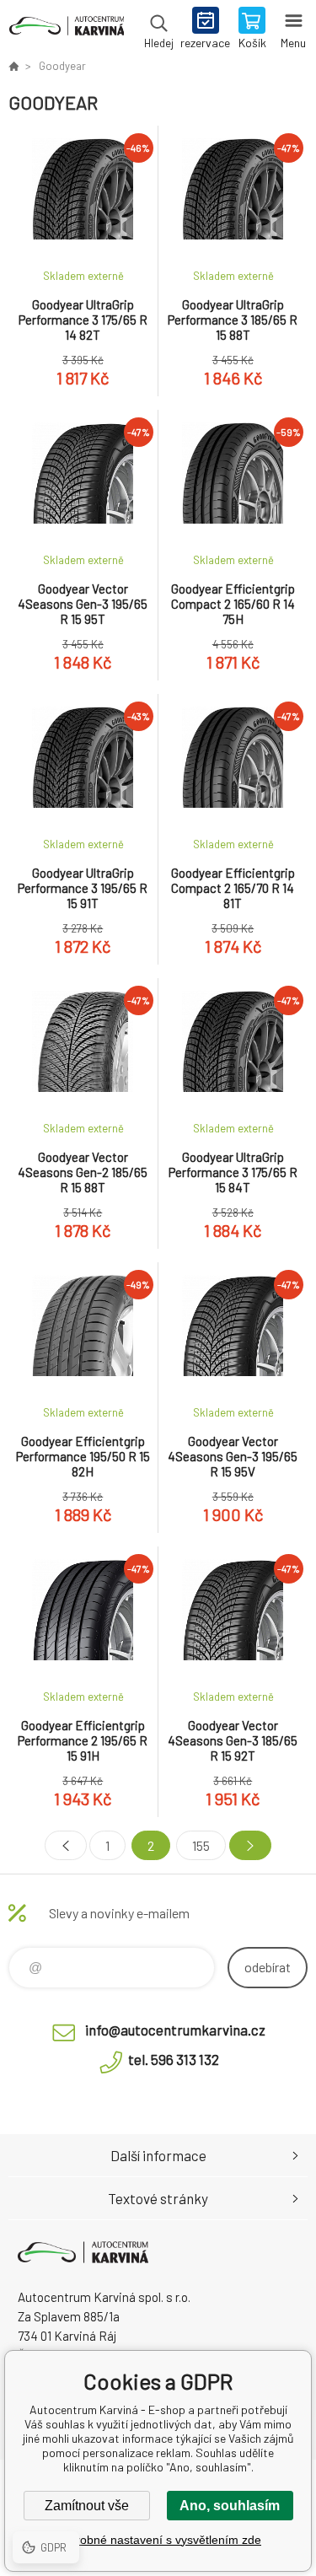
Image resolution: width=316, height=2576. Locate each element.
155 (201, 1845)
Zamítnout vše (87, 2506)
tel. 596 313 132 (174, 2059)
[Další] (250, 1845)
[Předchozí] (66, 1845)
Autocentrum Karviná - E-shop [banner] (66, 30)
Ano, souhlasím (230, 2506)
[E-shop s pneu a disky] (13, 66)
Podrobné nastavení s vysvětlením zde (158, 2540)
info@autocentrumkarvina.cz (175, 2030)
